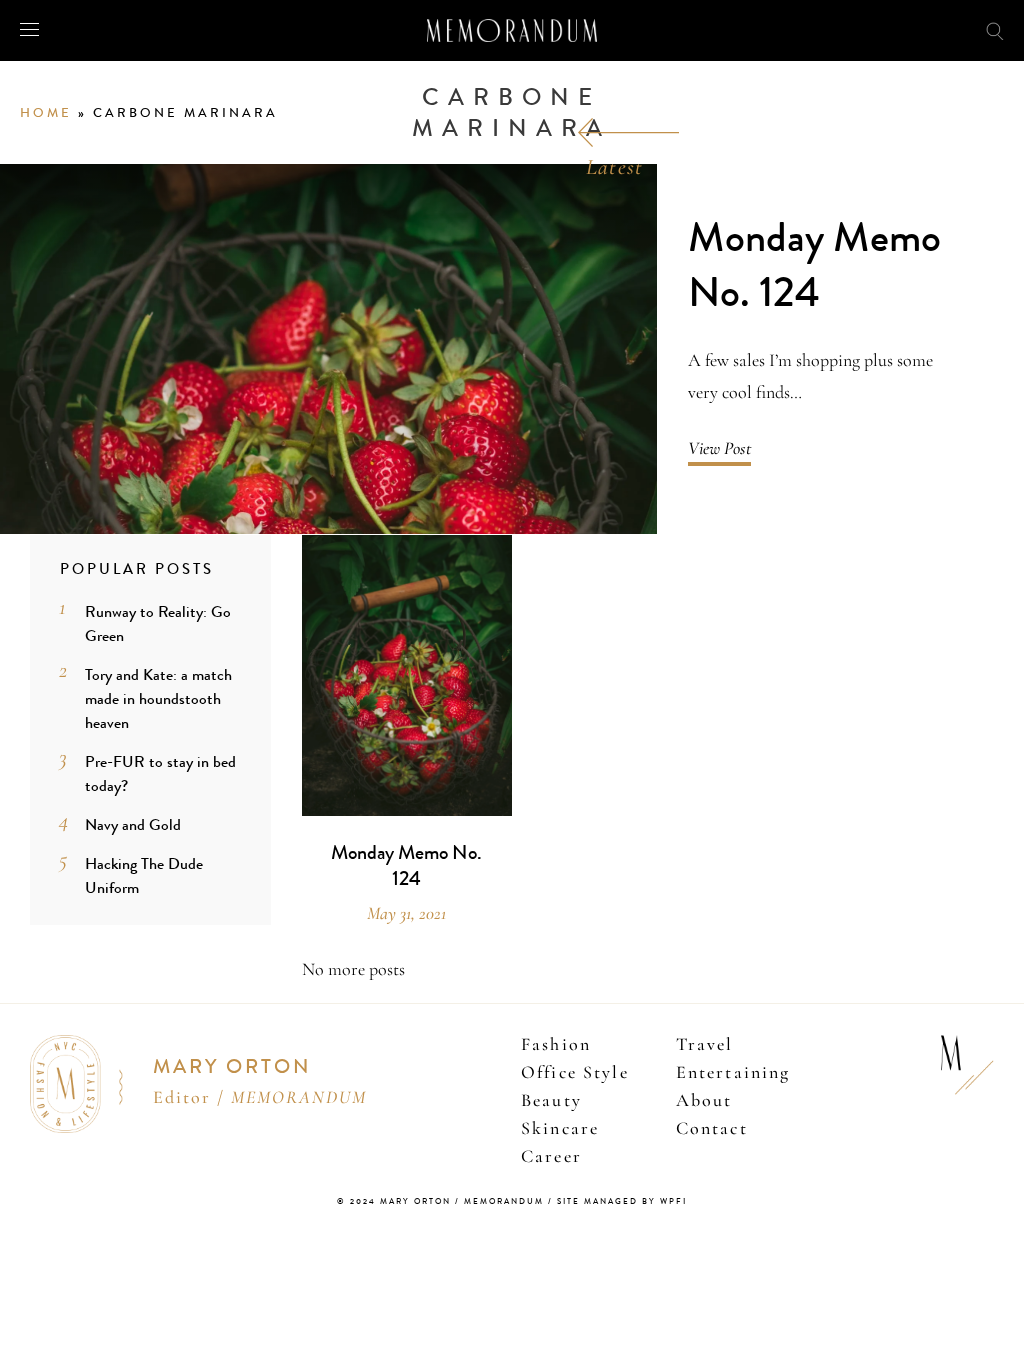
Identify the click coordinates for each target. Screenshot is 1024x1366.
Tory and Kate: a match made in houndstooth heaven (158, 698)
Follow (903, 29)
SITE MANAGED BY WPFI (622, 1201)
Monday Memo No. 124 (814, 265)
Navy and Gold (133, 824)
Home (46, 113)
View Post (719, 448)
